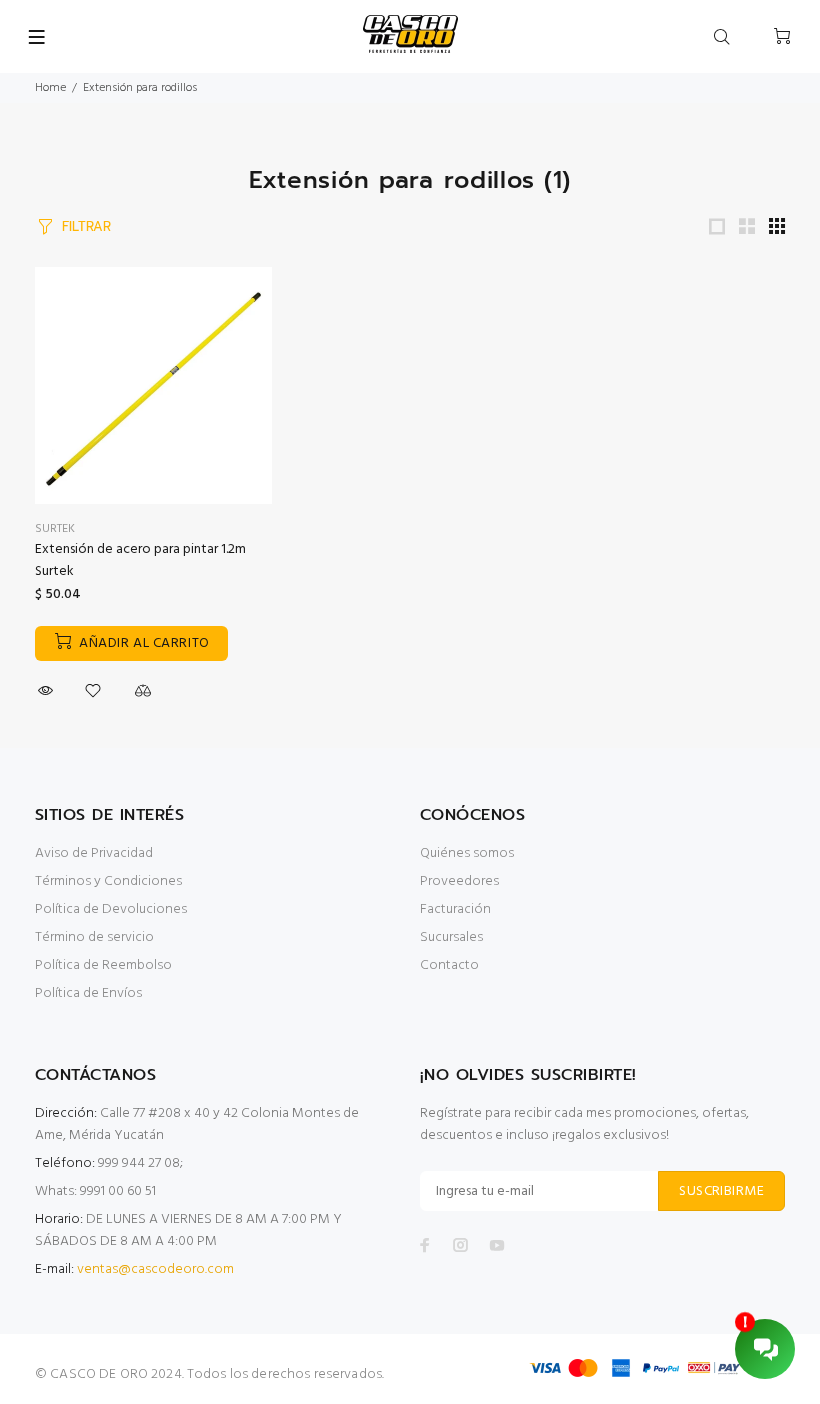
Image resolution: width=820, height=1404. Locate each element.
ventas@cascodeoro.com (155, 1269)
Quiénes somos (467, 853)
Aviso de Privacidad (94, 853)
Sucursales (451, 937)
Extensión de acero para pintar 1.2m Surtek (140, 560)
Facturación (455, 909)
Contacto (449, 965)
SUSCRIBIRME (721, 1191)
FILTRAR (86, 226)
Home (50, 88)
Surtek (55, 529)
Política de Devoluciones (111, 909)
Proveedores (459, 881)
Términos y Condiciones (108, 881)
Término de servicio (94, 937)
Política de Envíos (88, 993)
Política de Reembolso (103, 965)
